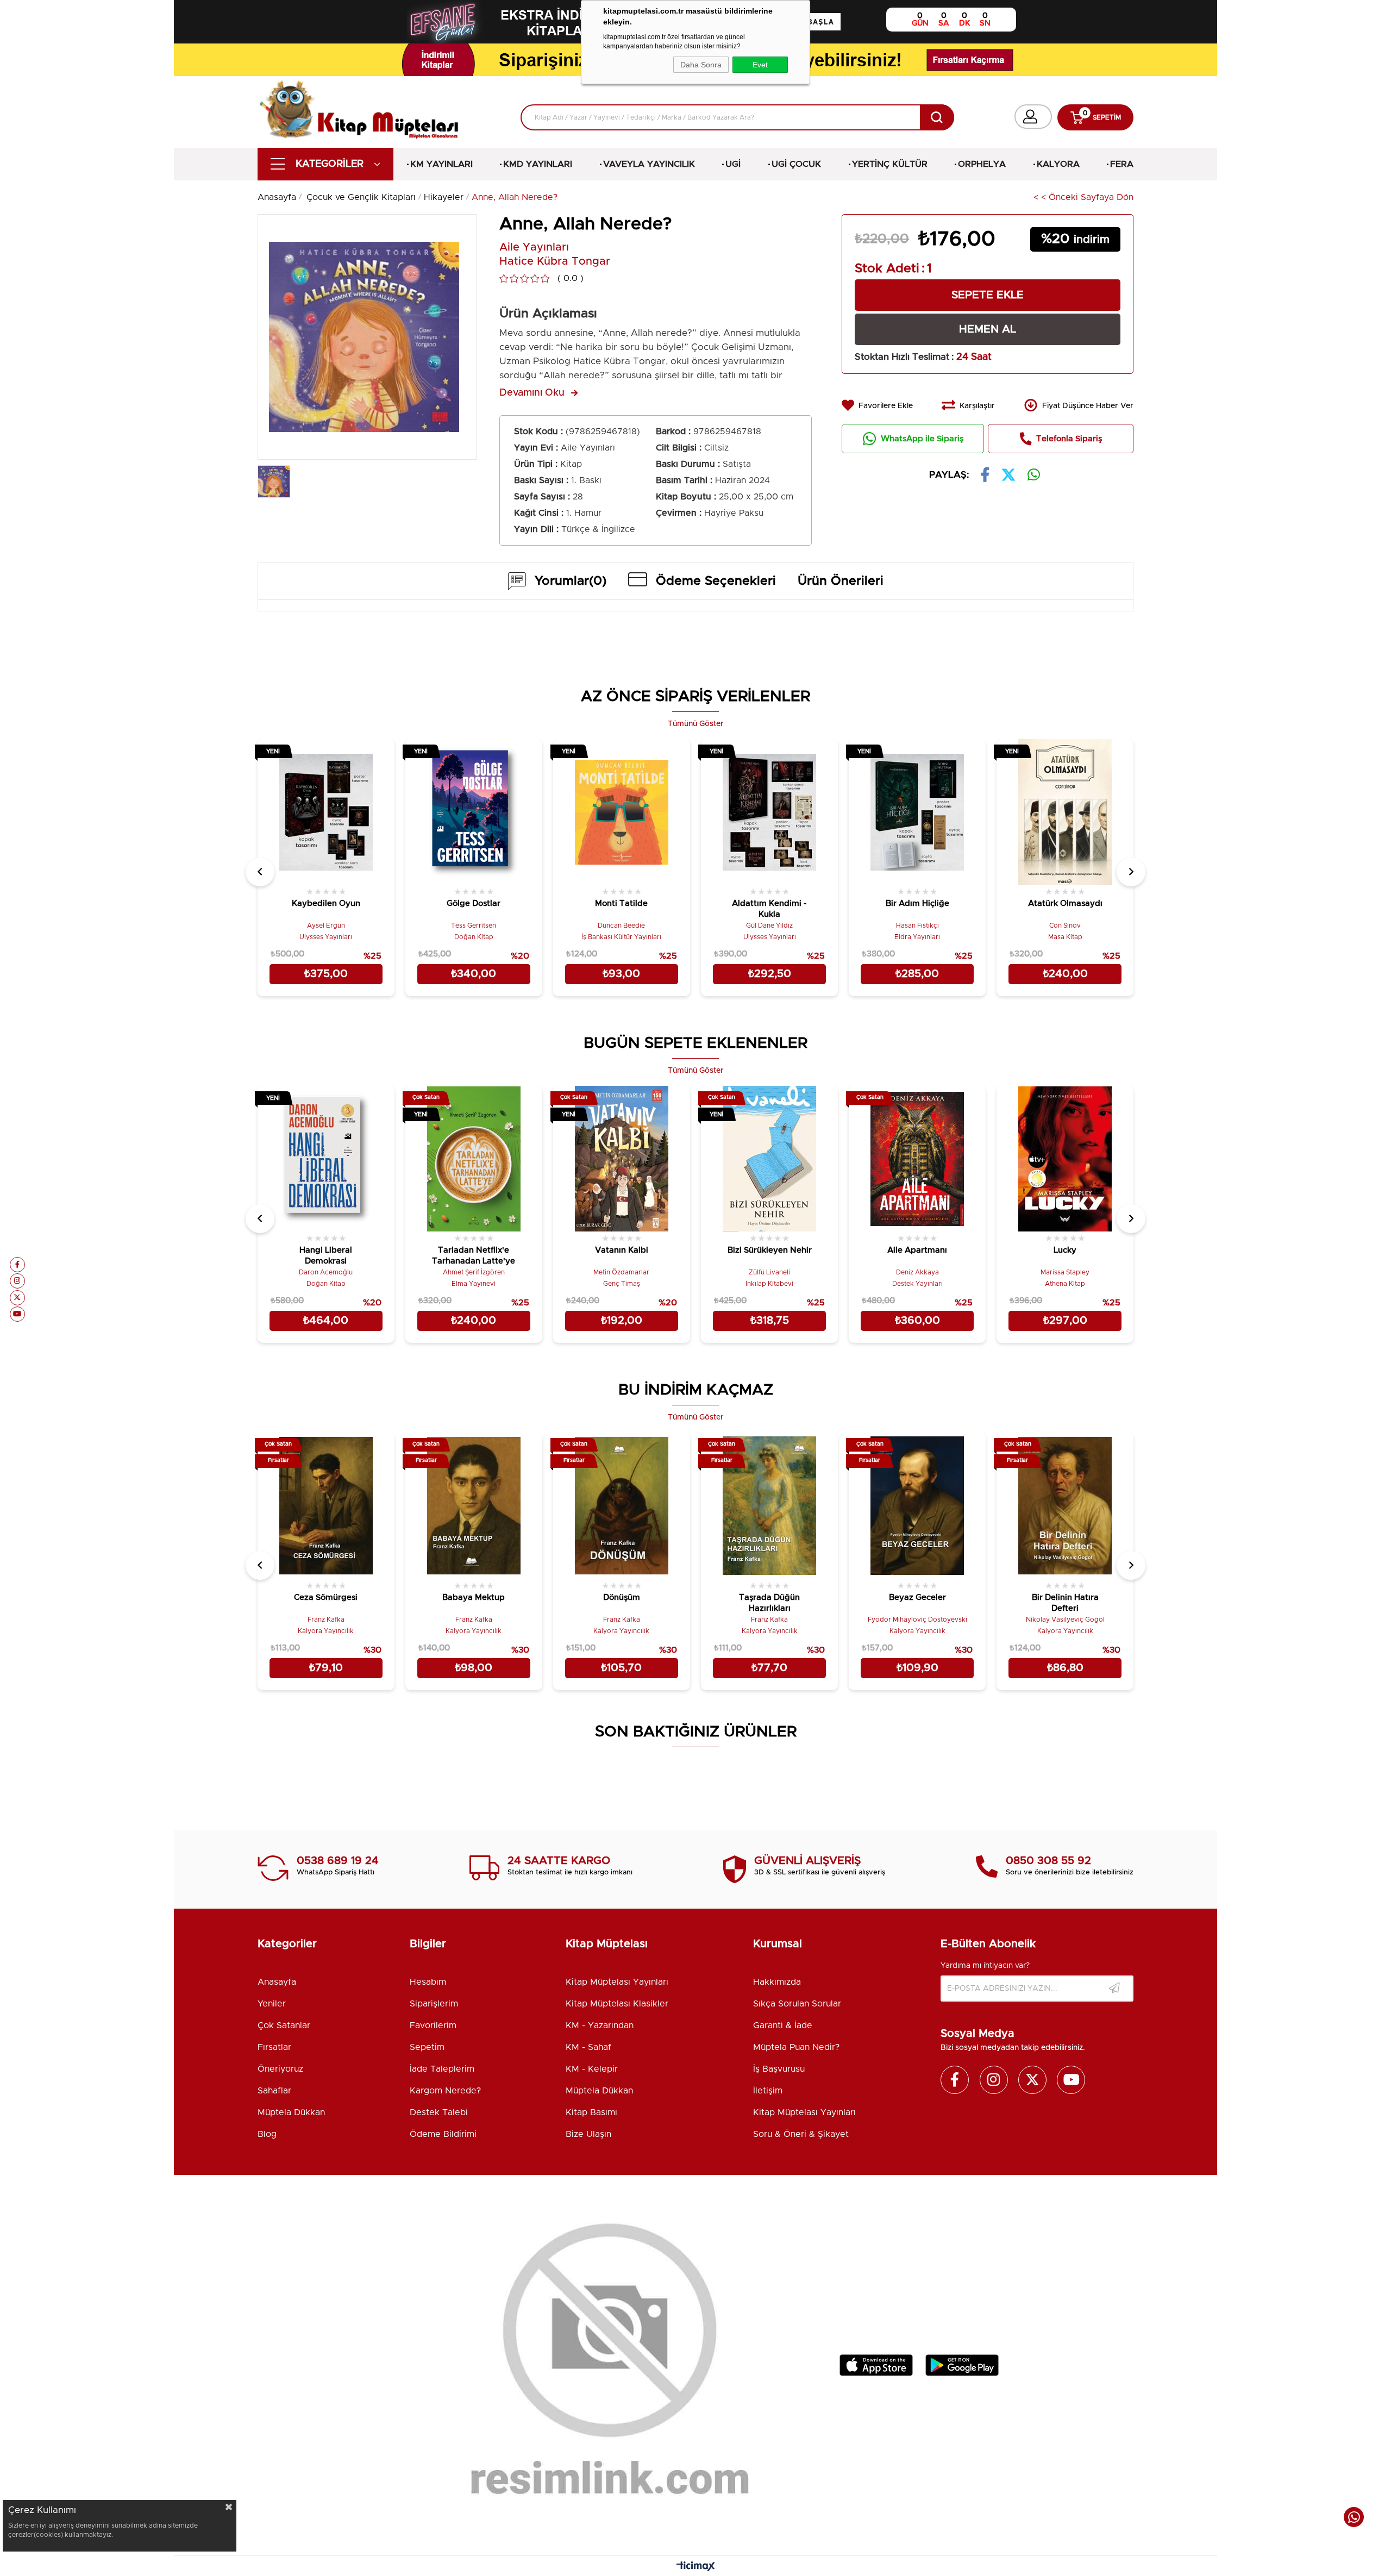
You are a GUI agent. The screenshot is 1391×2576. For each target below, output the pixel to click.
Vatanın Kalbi (622, 1250)
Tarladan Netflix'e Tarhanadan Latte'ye (474, 1256)
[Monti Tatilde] (622, 812)
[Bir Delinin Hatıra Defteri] (1065, 1505)
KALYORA (1058, 164)
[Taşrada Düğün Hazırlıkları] (769, 1505)
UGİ (733, 164)
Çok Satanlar (284, 2025)
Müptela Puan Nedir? (796, 2047)
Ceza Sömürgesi (326, 1598)
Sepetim (427, 2047)
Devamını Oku (532, 393)
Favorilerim (433, 2025)
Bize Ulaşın (588, 2134)
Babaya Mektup (474, 1598)
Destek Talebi (439, 2112)
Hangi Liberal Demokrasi (326, 1256)
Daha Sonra (701, 65)
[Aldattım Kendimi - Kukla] (769, 812)
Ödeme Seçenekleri (716, 581)
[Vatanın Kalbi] (622, 1159)
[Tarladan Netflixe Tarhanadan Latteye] (474, 1159)
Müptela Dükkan (291, 2112)
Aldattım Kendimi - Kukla (769, 909)
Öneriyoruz (280, 2069)
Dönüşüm (622, 1598)
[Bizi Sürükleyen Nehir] (769, 1159)
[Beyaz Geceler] (917, 1505)
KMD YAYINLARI (538, 164)
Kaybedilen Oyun (326, 904)
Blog (267, 2134)
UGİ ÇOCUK (796, 164)
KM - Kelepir (592, 2069)
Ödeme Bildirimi (443, 2134)
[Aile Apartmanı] (917, 1159)
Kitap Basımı (591, 2112)
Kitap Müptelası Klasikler (617, 2004)
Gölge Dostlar (474, 904)
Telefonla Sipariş (1069, 439)
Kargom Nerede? (445, 2091)
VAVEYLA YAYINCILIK (649, 164)
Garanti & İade (783, 2025)
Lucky (1065, 1250)
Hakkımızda (777, 1982)
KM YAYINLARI (441, 164)
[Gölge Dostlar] (474, 812)
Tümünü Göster (696, 724)
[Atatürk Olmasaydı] (1065, 812)
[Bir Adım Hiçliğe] (917, 812)
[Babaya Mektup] (474, 1505)
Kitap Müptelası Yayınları (617, 1982)
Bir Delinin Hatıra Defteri (1065, 1603)
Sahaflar (274, 2091)
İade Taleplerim (442, 2069)
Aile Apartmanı (917, 1250)
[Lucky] (1065, 1159)
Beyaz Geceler (917, 1598)
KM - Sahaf (588, 2047)
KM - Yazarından (600, 2025)
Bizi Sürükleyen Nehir (770, 1250)
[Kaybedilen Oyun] (326, 812)
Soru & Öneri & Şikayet (801, 2134)
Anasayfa (277, 1982)
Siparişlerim (434, 2004)
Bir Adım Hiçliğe (917, 904)
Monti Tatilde (621, 904)
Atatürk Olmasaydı (1065, 904)
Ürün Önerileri (841, 581)
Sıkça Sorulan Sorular (797, 2004)
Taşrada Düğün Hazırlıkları (769, 1603)
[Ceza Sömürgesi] (326, 1505)
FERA (1122, 164)
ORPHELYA (982, 164)
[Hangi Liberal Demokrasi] (326, 1159)
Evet (760, 65)
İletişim (768, 2091)
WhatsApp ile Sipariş (922, 439)
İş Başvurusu (779, 2069)
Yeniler (272, 2004)
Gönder (1114, 1989)
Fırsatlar (274, 2047)
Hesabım (428, 1982)
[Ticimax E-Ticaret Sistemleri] (696, 2567)
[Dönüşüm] (622, 1505)
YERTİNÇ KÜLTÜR (890, 164)
